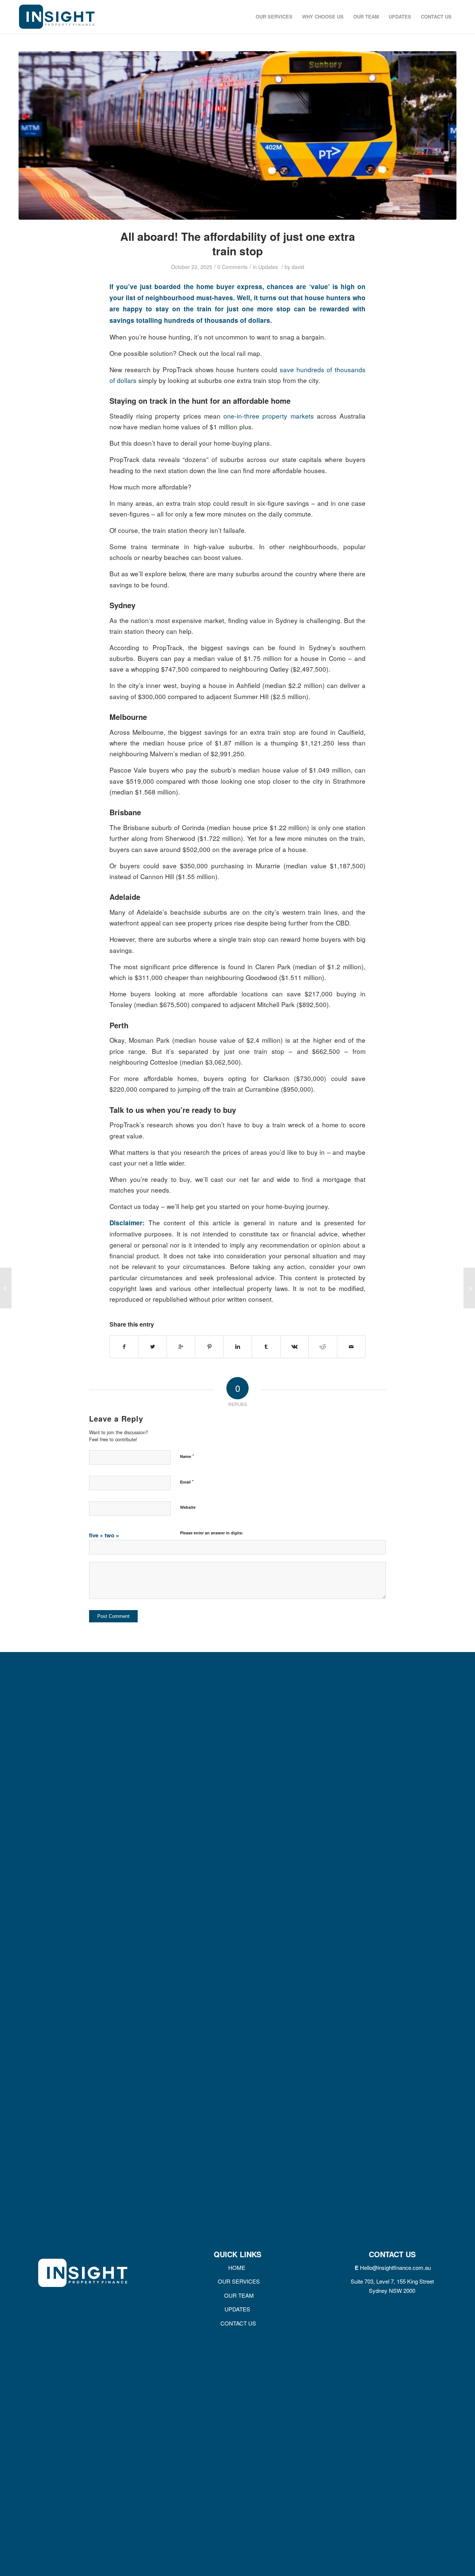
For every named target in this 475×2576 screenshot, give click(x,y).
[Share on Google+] (181, 1347)
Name (187, 1456)
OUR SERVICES (238, 2281)
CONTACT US (237, 2323)
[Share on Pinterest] (209, 1347)
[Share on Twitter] (152, 1347)
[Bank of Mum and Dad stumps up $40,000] (6, 1288)
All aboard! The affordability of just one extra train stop (238, 243)
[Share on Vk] (294, 1347)
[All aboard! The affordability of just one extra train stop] (237, 135)
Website (188, 1507)
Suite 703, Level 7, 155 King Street (392, 2281)
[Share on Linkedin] (238, 1347)
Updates (268, 267)
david (298, 267)
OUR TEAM (237, 2295)
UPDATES (237, 2309)
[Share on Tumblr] (266, 1347)
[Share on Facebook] (124, 1347)
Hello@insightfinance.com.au (395, 2267)
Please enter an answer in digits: (212, 1533)
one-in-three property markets (268, 416)
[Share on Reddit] (323, 1347)
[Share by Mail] (351, 1347)
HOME (237, 2267)
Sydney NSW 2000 (392, 2290)
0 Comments (232, 267)
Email (187, 1482)
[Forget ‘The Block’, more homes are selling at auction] (469, 1288)
